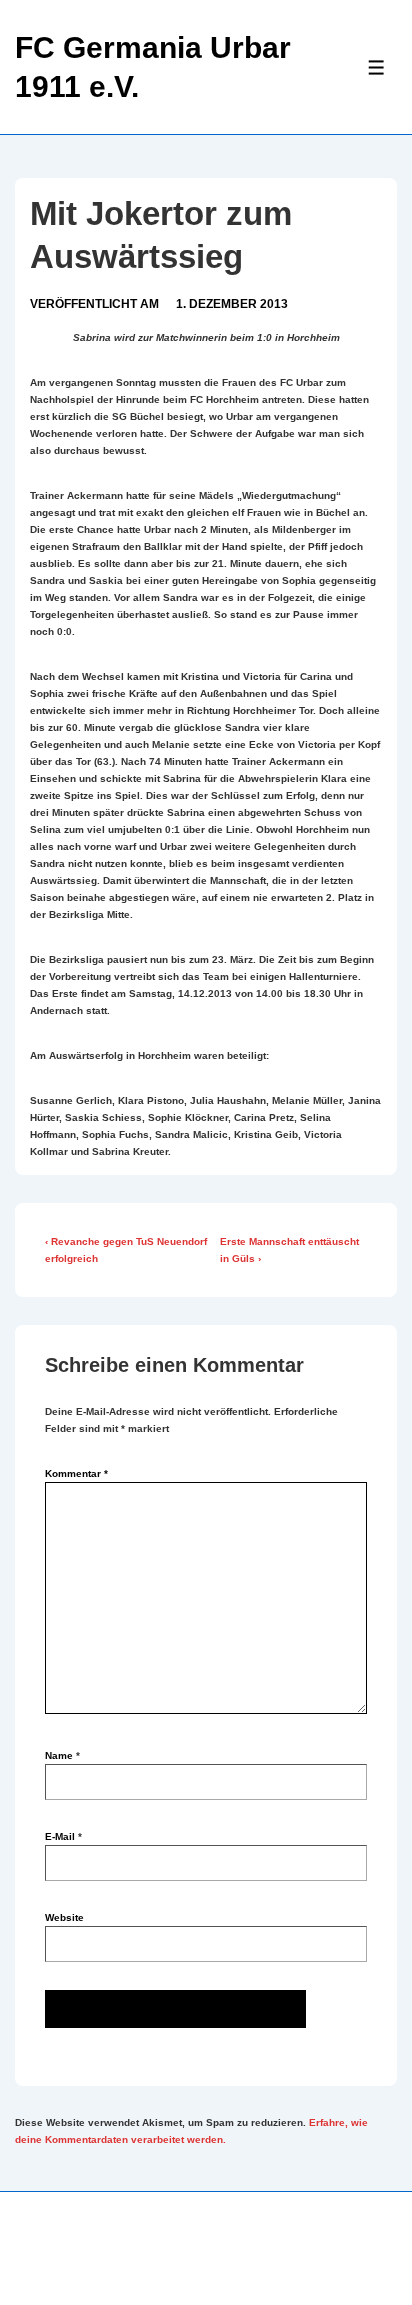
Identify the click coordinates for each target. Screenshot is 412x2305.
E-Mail (60, 1836)
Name (59, 1755)
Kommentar (76, 1473)
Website (64, 1917)
